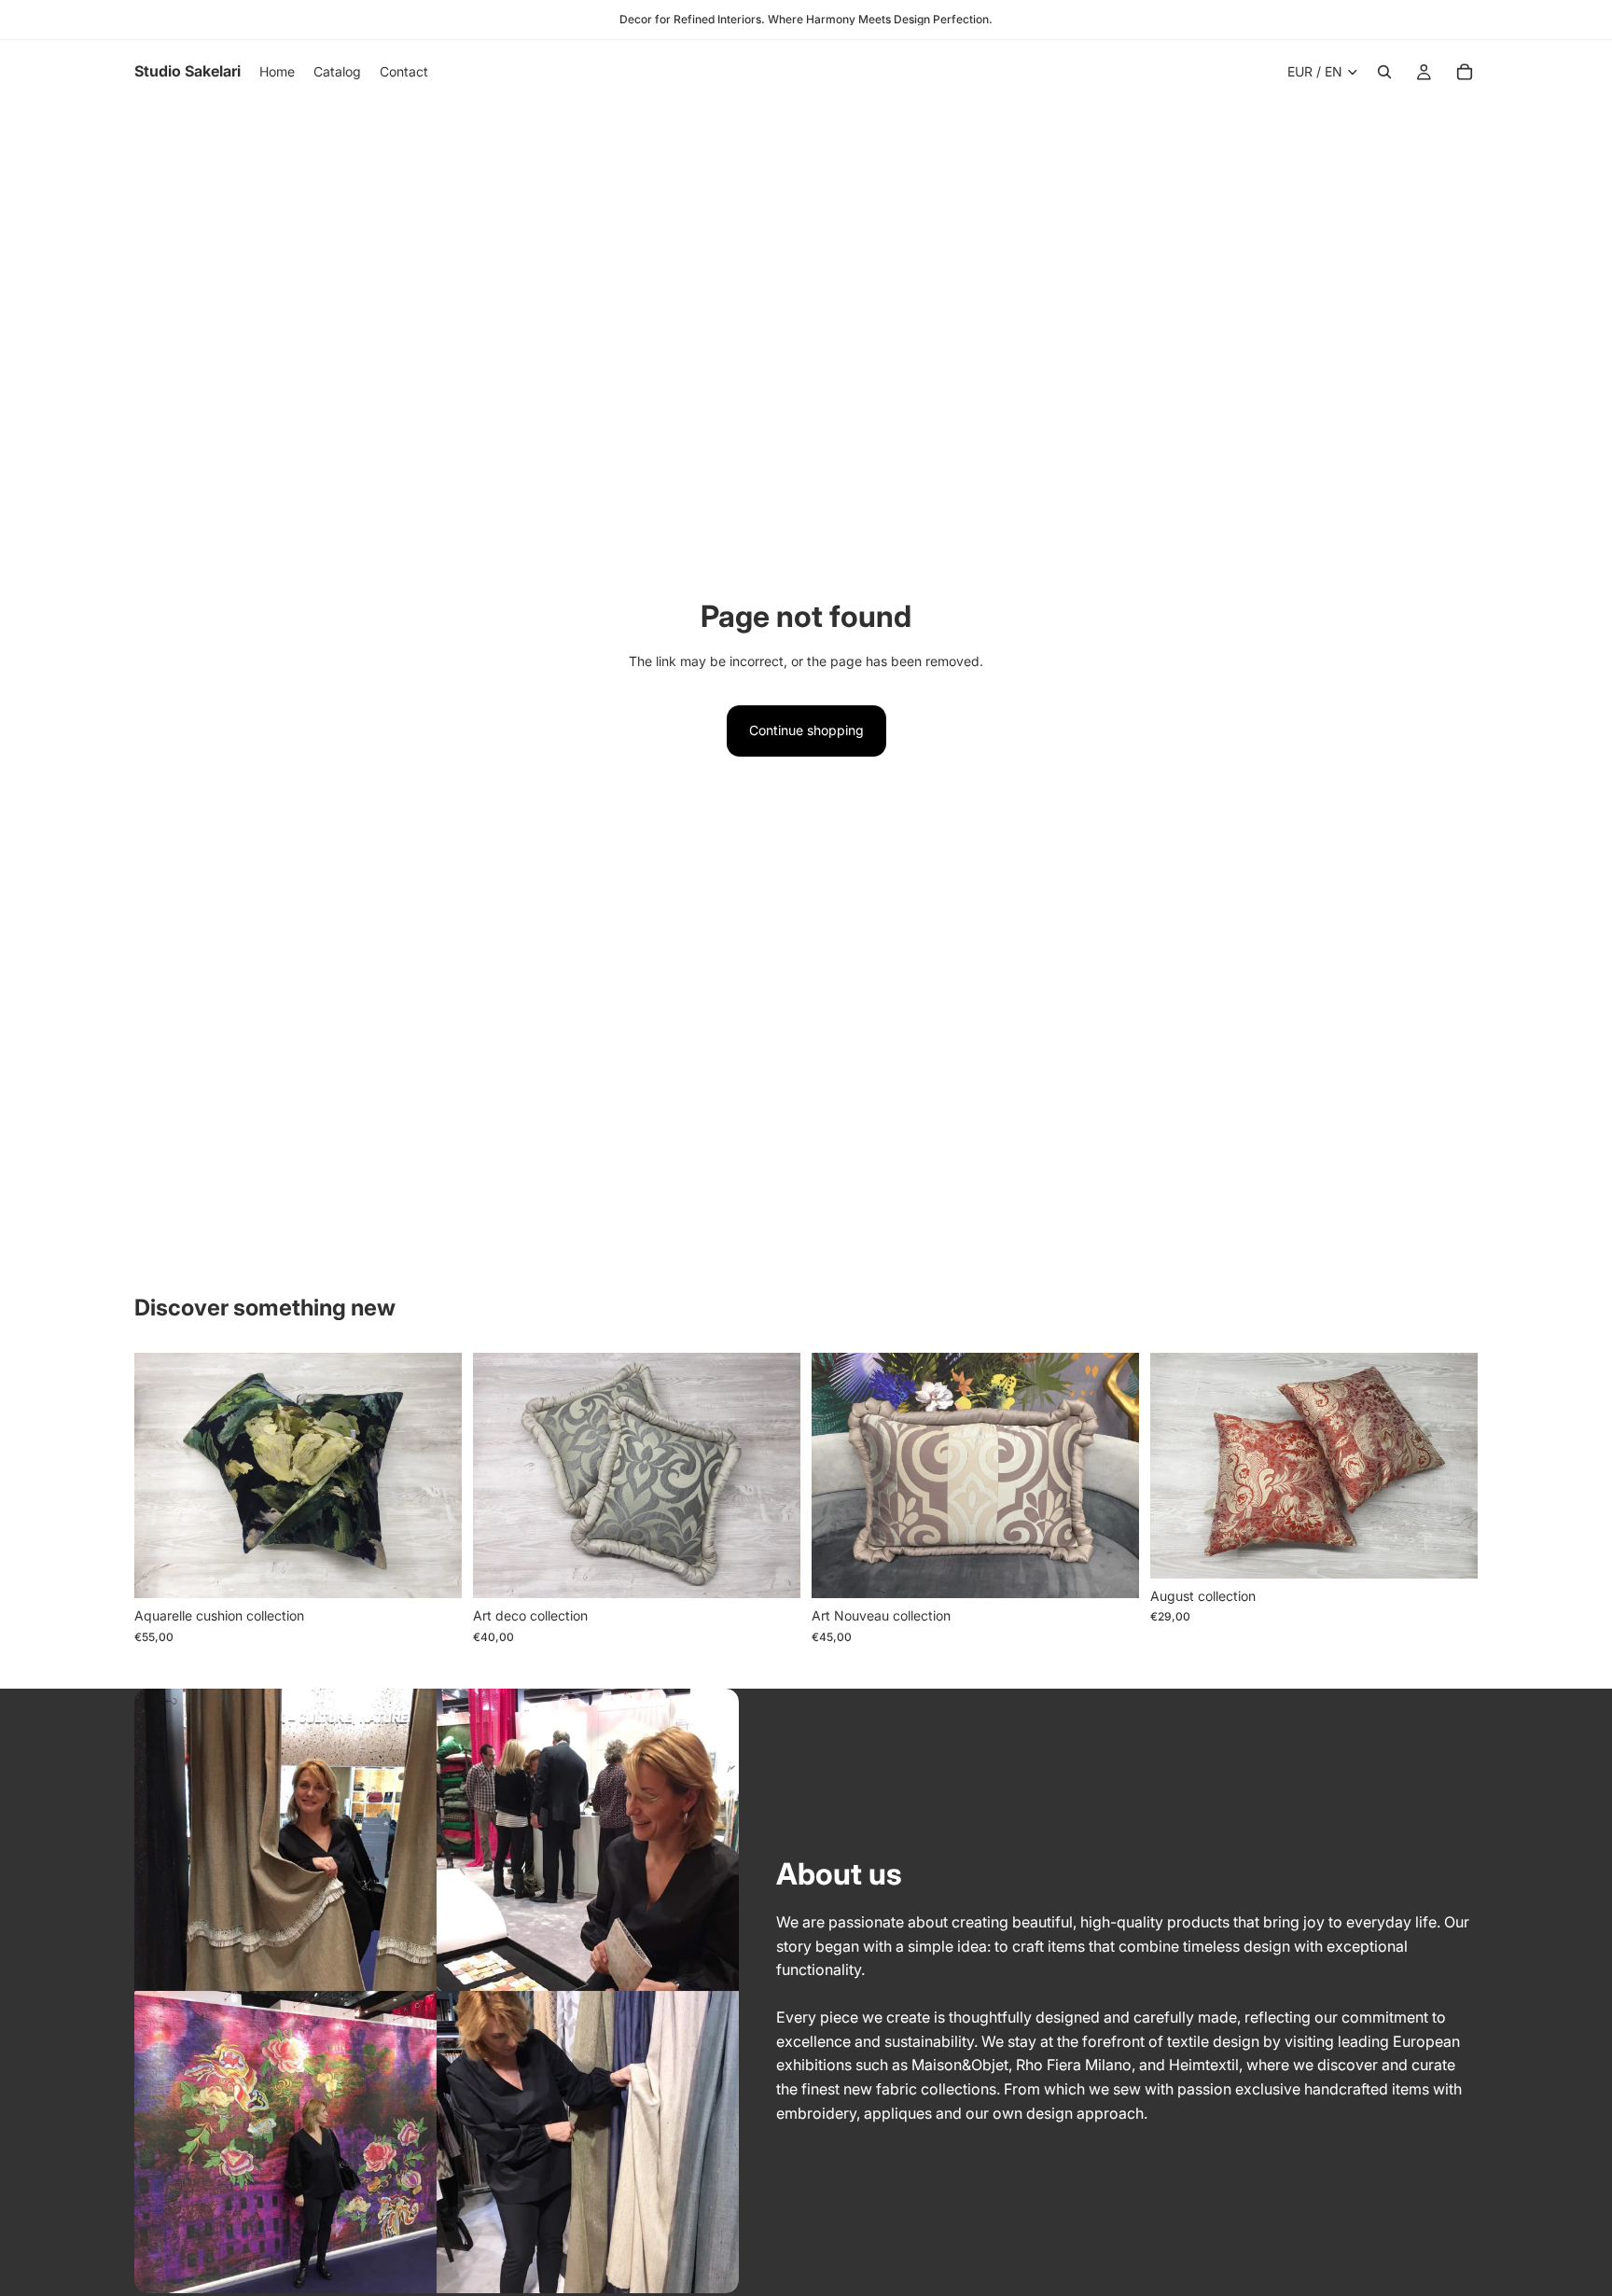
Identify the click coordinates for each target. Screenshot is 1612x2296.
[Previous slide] (162, 1476)
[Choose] (1449, 1550)
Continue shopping (806, 730)
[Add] (433, 1569)
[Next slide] (434, 1476)
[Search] (1384, 72)
